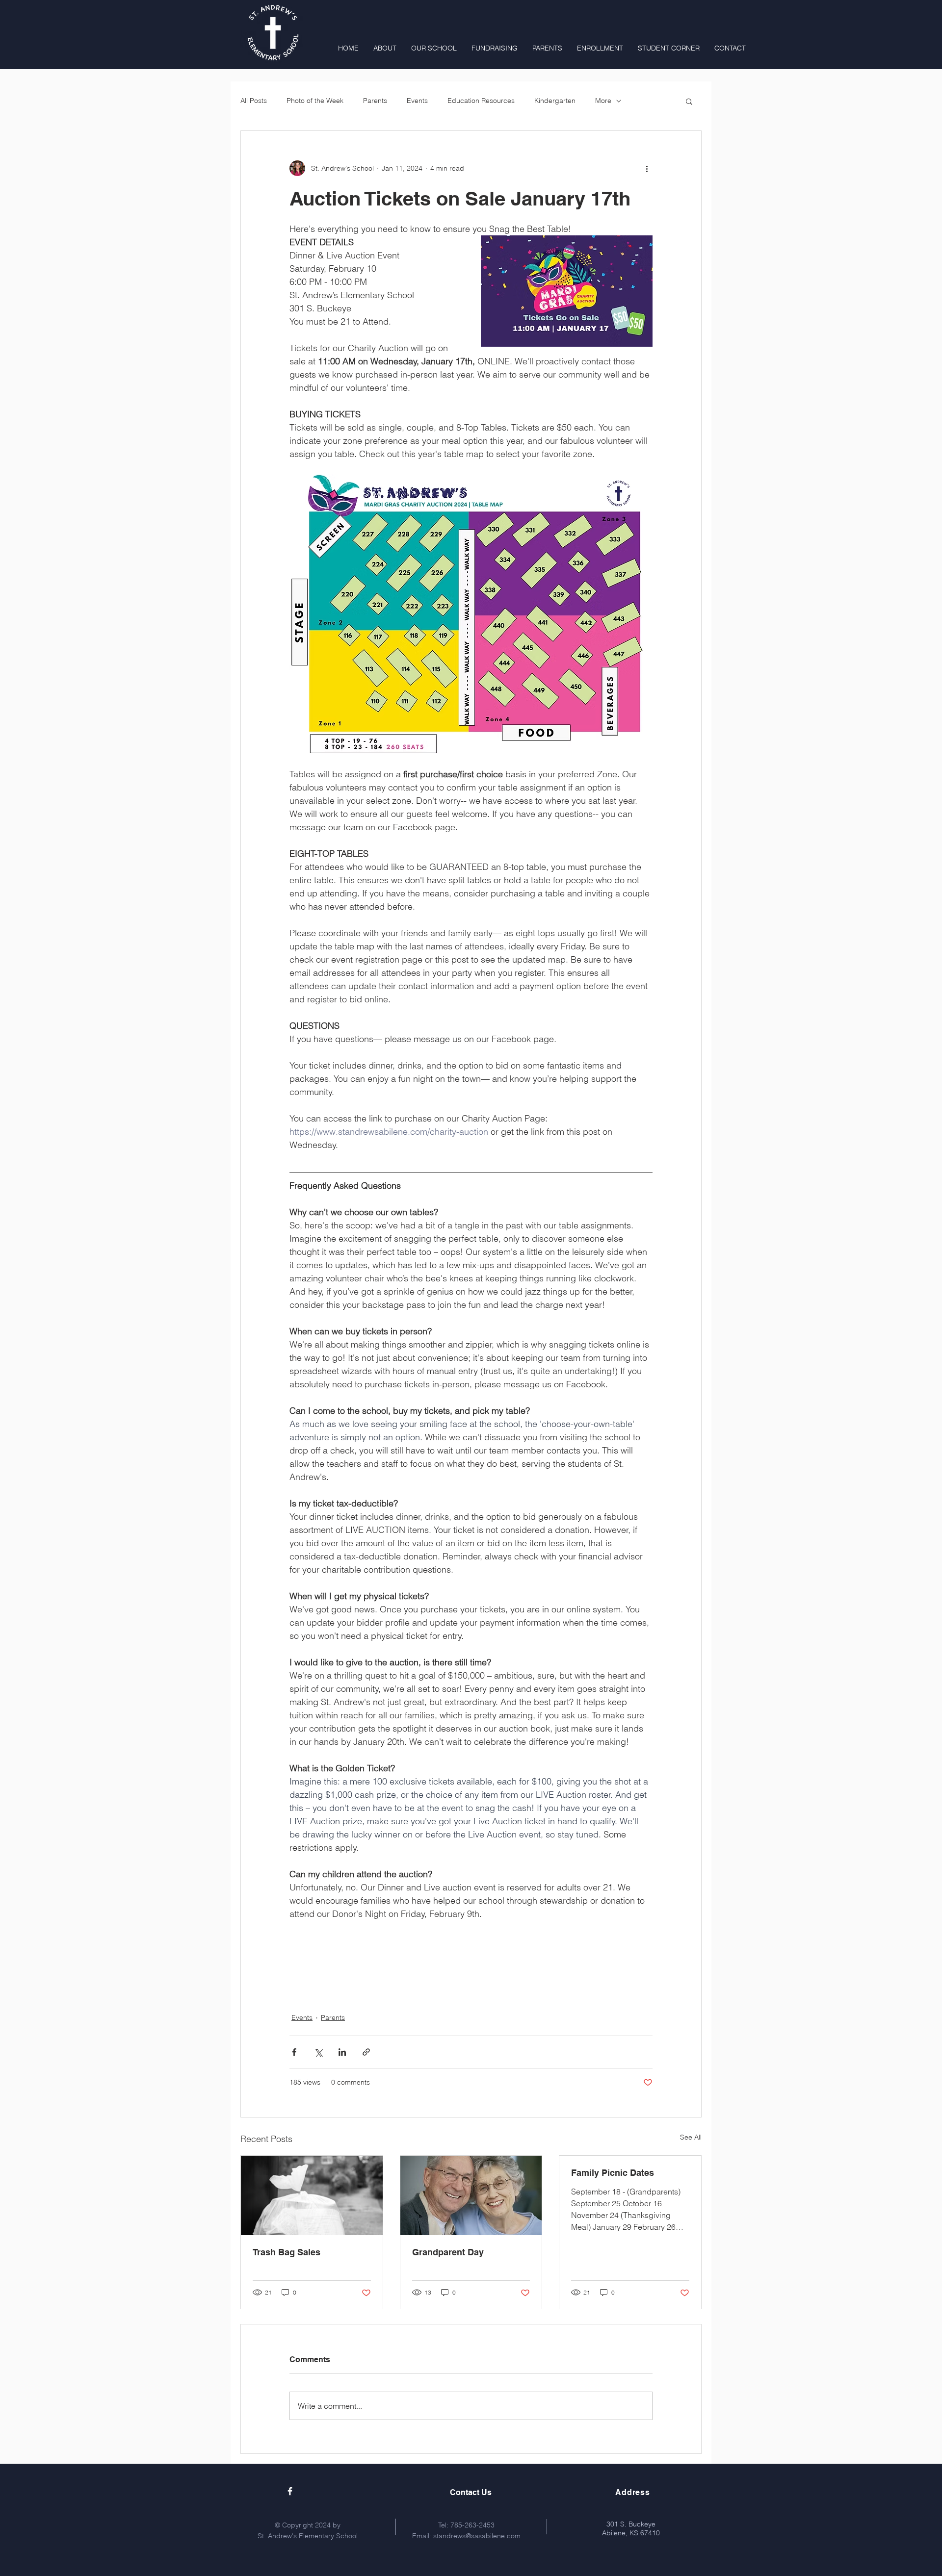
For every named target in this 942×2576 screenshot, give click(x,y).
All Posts (254, 101)
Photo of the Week (315, 101)
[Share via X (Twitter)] (318, 2052)
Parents (375, 101)
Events (417, 101)
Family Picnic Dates (613, 2173)
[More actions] (647, 168)
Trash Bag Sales (287, 2252)
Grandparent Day (448, 2252)
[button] (689, 101)
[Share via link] (366, 2052)
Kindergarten (555, 101)
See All (691, 2137)
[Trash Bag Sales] (312, 2195)
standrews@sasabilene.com (477, 2536)
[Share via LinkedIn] (342, 2052)
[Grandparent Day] (471, 2195)
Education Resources (481, 101)
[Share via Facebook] (294, 2052)
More (603, 101)
